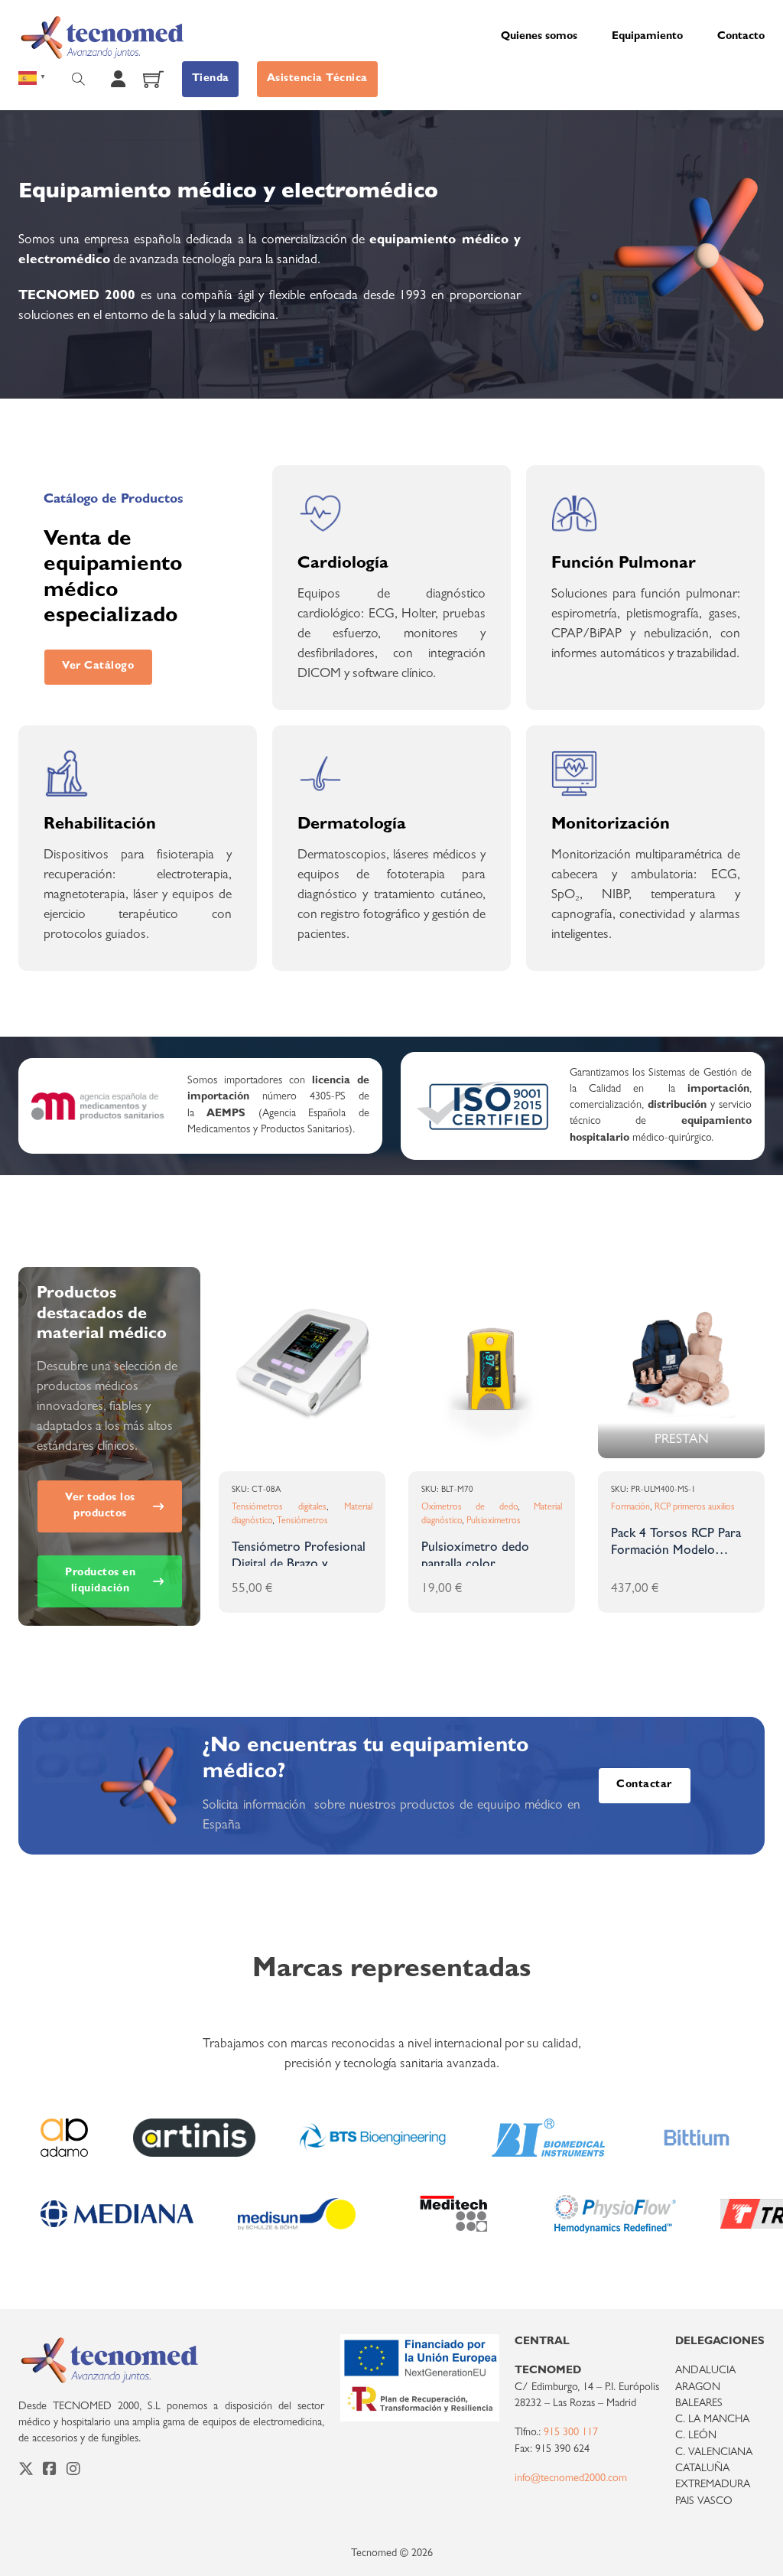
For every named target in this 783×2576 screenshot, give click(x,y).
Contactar (644, 1785)
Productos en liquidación (100, 1581)
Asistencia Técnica (317, 79)
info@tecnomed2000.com (571, 2479)
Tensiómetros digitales (279, 1508)
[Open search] (78, 79)
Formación (630, 1508)
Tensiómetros (302, 1522)
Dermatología (352, 826)
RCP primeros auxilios (695, 1508)
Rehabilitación (100, 826)
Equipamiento (647, 37)
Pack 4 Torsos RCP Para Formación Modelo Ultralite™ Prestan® (676, 1552)
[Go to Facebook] (50, 2472)
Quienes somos (539, 37)
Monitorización (611, 826)
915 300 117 (571, 2433)
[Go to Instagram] (73, 2472)
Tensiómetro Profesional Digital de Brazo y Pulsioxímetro (299, 1566)
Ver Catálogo (98, 667)
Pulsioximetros (494, 1522)
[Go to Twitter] (26, 2472)
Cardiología (343, 565)
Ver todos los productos (100, 1506)
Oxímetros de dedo (469, 1508)
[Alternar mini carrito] (153, 79)
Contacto (741, 37)
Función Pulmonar (624, 565)
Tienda (211, 79)
